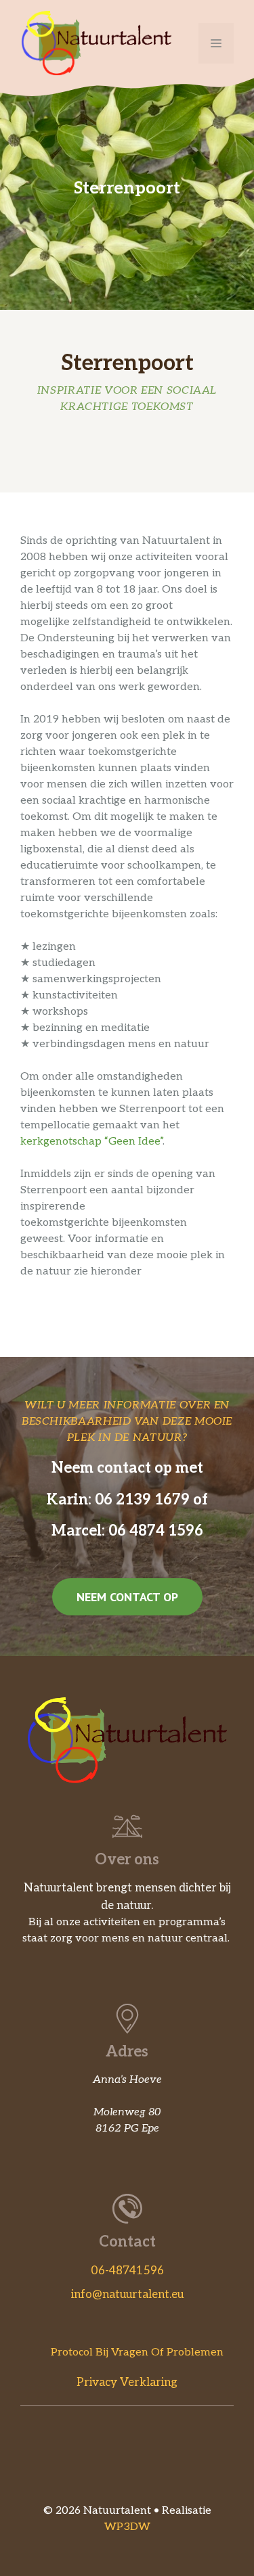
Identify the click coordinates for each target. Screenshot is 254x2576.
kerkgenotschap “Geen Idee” (91, 1142)
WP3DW (127, 2527)
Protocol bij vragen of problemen (137, 2352)
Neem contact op (127, 1597)
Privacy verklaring (127, 2383)
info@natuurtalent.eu (127, 2295)
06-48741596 (127, 2271)
